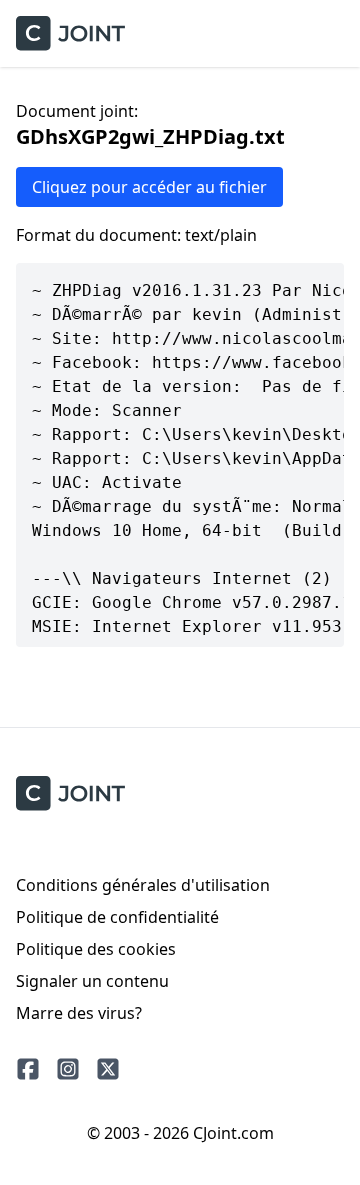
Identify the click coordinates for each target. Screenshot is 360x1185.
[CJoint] (70, 793)
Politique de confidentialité (117, 917)
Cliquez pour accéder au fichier (149, 187)
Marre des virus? (79, 1013)
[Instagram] (68, 1069)
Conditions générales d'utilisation (143, 885)
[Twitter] (108, 1069)
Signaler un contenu (92, 981)
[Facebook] (28, 1069)
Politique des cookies (96, 949)
